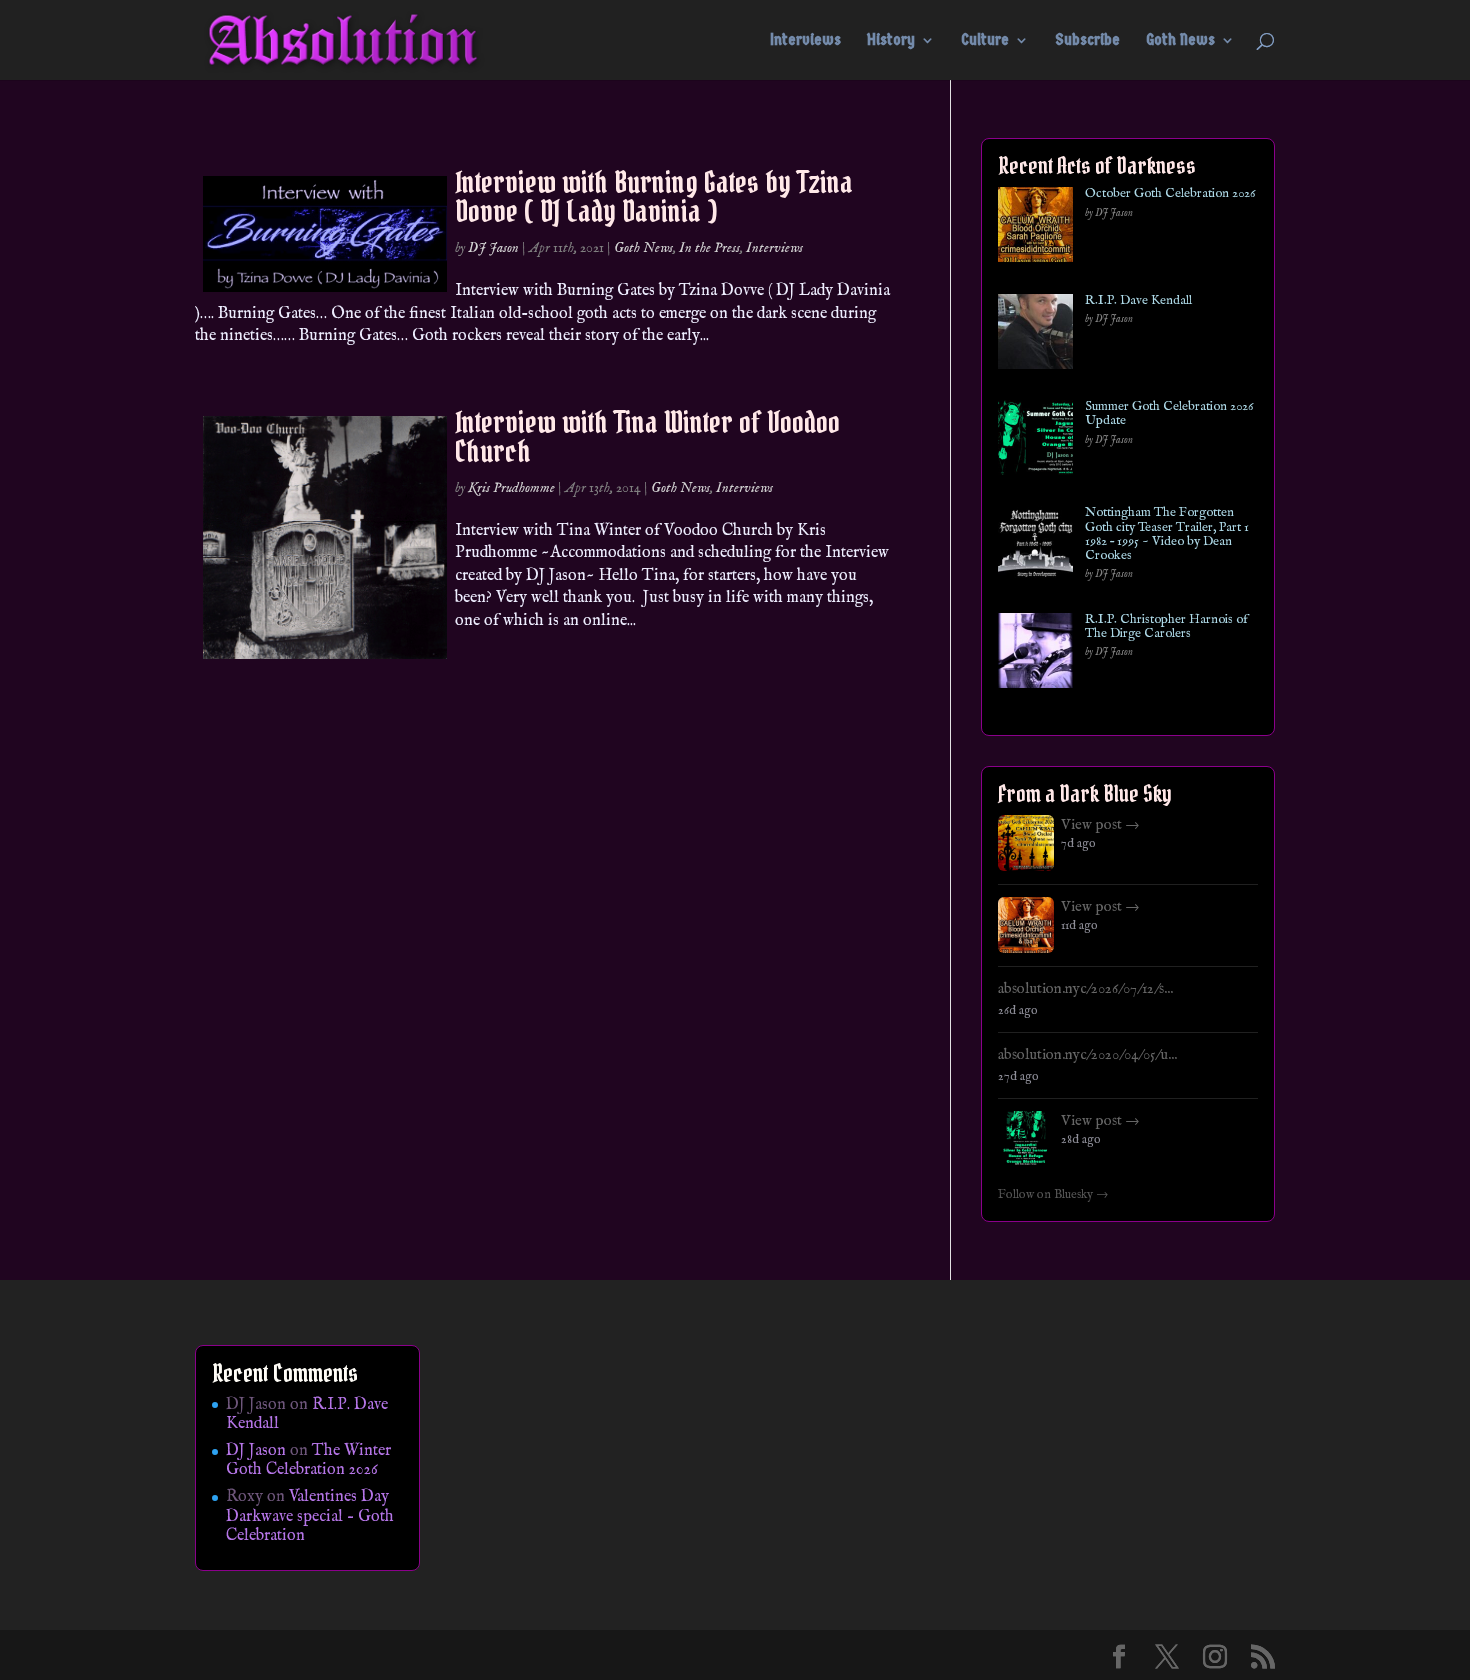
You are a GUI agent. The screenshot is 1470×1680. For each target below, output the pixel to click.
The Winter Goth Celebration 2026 (308, 1460)
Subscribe (1087, 41)
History (891, 41)
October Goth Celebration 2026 (1170, 194)
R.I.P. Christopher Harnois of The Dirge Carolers (1166, 627)
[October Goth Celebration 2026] (1035, 228)
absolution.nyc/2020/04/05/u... (1087, 1055)
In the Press (709, 248)
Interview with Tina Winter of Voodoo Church (647, 436)
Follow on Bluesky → (1053, 1195)
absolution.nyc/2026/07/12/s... (1085, 989)
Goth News (1180, 41)
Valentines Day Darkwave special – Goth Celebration (310, 1516)
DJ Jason (493, 248)
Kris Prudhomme (511, 488)
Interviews (805, 41)
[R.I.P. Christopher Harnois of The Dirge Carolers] (1035, 654)
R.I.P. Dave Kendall (1138, 301)
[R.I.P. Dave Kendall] (1035, 335)
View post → (1100, 825)
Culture (985, 41)
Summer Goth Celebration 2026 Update (1169, 414)
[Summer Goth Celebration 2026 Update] (1035, 441)
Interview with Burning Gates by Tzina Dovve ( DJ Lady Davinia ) (654, 196)
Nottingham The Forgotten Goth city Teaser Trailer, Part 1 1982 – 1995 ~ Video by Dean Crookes (1167, 534)
